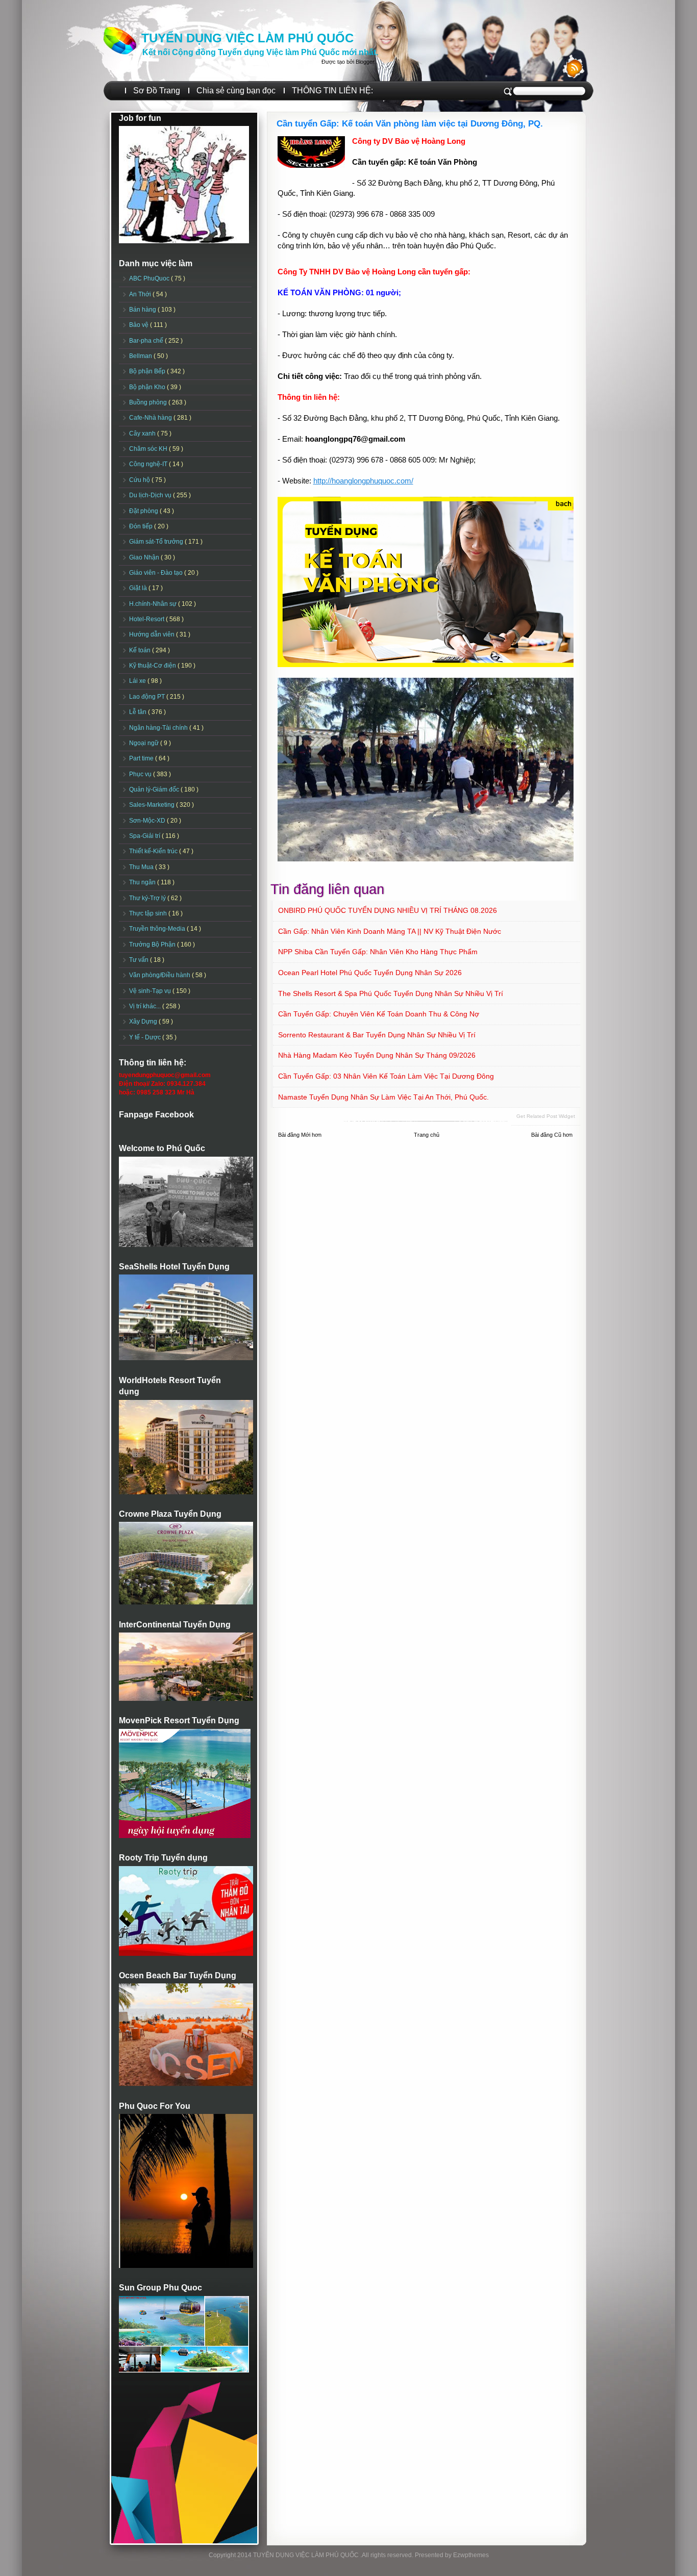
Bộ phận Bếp (148, 371)
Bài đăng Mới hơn (300, 1135)
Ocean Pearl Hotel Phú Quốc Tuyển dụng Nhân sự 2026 (370, 973)
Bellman (141, 356)
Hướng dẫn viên (153, 634)
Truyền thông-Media (158, 929)
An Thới (141, 294)
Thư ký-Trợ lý (148, 898)
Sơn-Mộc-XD (148, 821)
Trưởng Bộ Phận (153, 945)
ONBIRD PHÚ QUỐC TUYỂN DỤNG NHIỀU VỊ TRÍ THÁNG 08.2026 (388, 910)
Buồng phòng (149, 402)
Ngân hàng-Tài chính (159, 728)
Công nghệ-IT (149, 464)
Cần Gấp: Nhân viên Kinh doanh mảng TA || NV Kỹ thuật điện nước (390, 931)
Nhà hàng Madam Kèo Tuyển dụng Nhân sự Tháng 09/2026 (377, 1055)
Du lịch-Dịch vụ (151, 495)
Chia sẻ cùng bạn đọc (236, 91)
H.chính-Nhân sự (154, 604)
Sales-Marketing (153, 805)
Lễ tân (139, 712)
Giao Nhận (145, 557)
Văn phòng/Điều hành (160, 975)
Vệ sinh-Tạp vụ (151, 991)
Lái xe (138, 681)
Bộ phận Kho (148, 387)
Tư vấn (140, 960)
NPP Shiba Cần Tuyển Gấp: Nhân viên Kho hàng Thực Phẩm (378, 952)
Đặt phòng (144, 511)
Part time (142, 758)
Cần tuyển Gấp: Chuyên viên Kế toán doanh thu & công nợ (379, 1014)
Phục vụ (141, 774)
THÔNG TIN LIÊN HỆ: (332, 91)
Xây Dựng (144, 1022)
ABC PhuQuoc (150, 278)
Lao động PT (148, 697)
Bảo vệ (140, 325)
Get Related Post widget (546, 1116)
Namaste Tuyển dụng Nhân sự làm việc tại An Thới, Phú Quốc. (383, 1097)
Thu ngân (143, 882)
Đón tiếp (142, 526)
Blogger (365, 62)
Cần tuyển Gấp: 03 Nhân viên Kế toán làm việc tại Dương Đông (386, 1076)
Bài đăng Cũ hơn (552, 1135)
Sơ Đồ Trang (157, 91)
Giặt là (139, 588)
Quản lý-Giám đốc (155, 789)
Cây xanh (143, 433)
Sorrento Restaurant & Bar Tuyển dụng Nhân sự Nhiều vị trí (377, 1035)
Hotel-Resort (147, 619)
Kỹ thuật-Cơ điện (153, 666)
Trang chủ (427, 1135)
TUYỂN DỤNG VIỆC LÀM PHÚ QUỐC (247, 38)
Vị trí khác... (146, 1006)
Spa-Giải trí (145, 836)
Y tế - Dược (146, 1037)
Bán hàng (143, 310)
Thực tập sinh (149, 913)
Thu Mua (142, 867)
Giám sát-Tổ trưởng (157, 542)
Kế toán (141, 650)
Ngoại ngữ (145, 743)
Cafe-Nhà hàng (151, 418)
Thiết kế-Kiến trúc (154, 851)
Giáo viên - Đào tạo (157, 573)
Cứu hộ (140, 480)
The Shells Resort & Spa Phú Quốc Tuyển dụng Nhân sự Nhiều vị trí (391, 993)
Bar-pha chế (147, 341)
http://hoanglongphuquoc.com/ (363, 481)
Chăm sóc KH (149, 449)
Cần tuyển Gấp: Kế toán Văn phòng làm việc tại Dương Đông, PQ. (410, 124)
